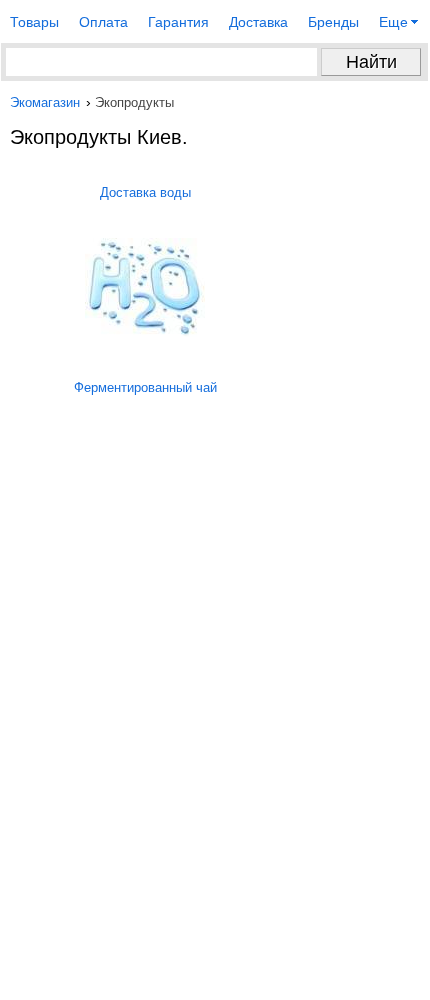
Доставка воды (145, 192)
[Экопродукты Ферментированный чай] (145, 538)
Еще (393, 22)
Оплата (103, 22)
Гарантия (178, 22)
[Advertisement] (215, 785)
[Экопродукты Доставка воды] (145, 332)
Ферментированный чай (145, 387)
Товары (34, 22)
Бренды (333, 22)
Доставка (258, 22)
